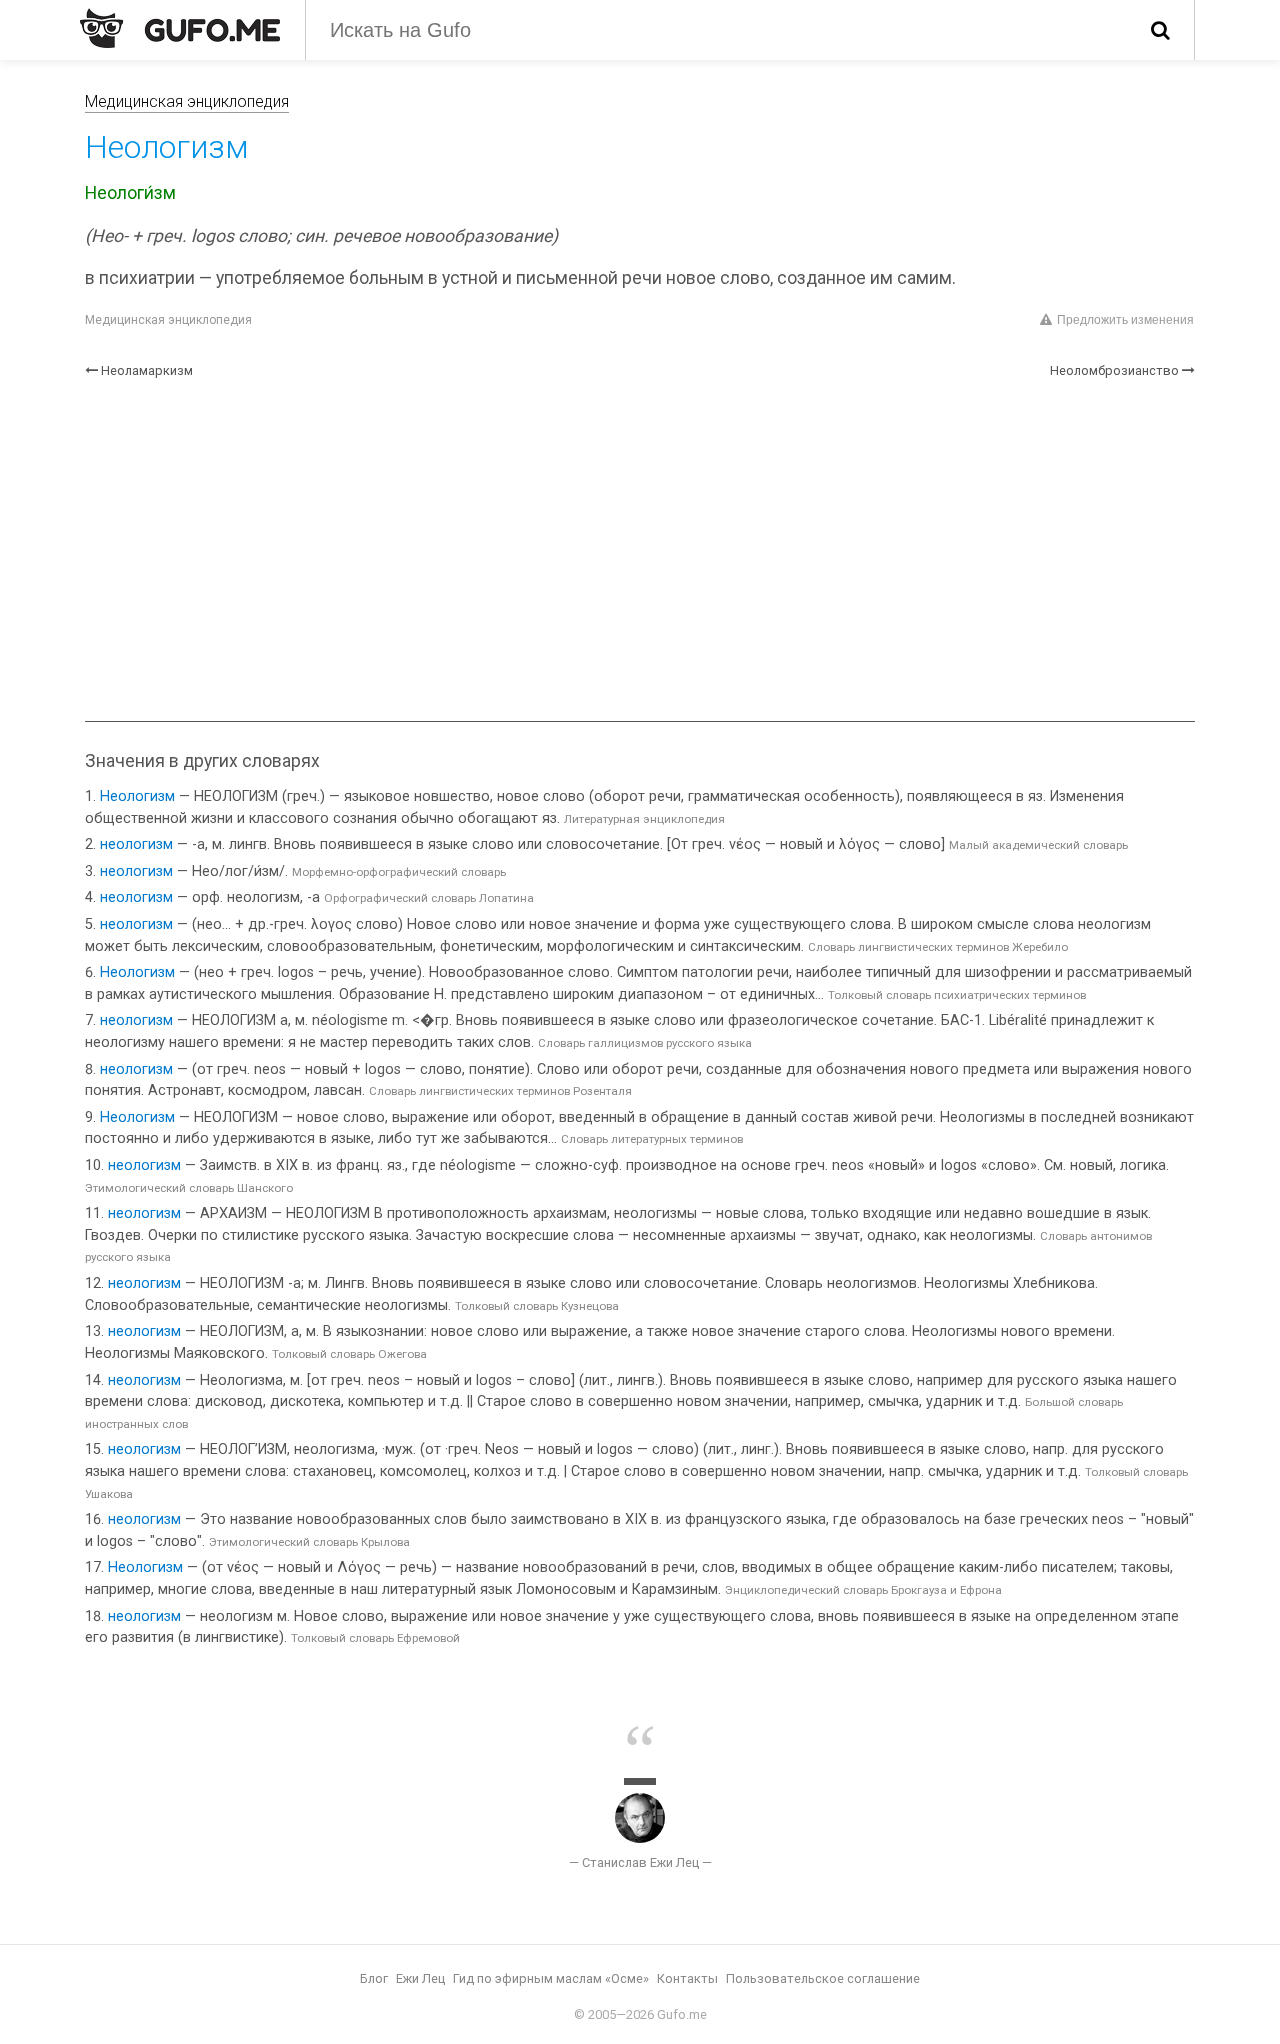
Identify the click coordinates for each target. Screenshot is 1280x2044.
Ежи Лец (420, 1978)
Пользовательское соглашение (823, 1978)
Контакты (687, 1978)
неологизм (136, 844)
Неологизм (137, 796)
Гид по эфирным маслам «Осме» (551, 1978)
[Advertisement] (640, 551)
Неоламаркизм (147, 370)
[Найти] (1160, 30)
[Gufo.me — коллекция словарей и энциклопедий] (180, 28)
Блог (374, 1978)
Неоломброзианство (1114, 370)
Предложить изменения (1125, 320)
